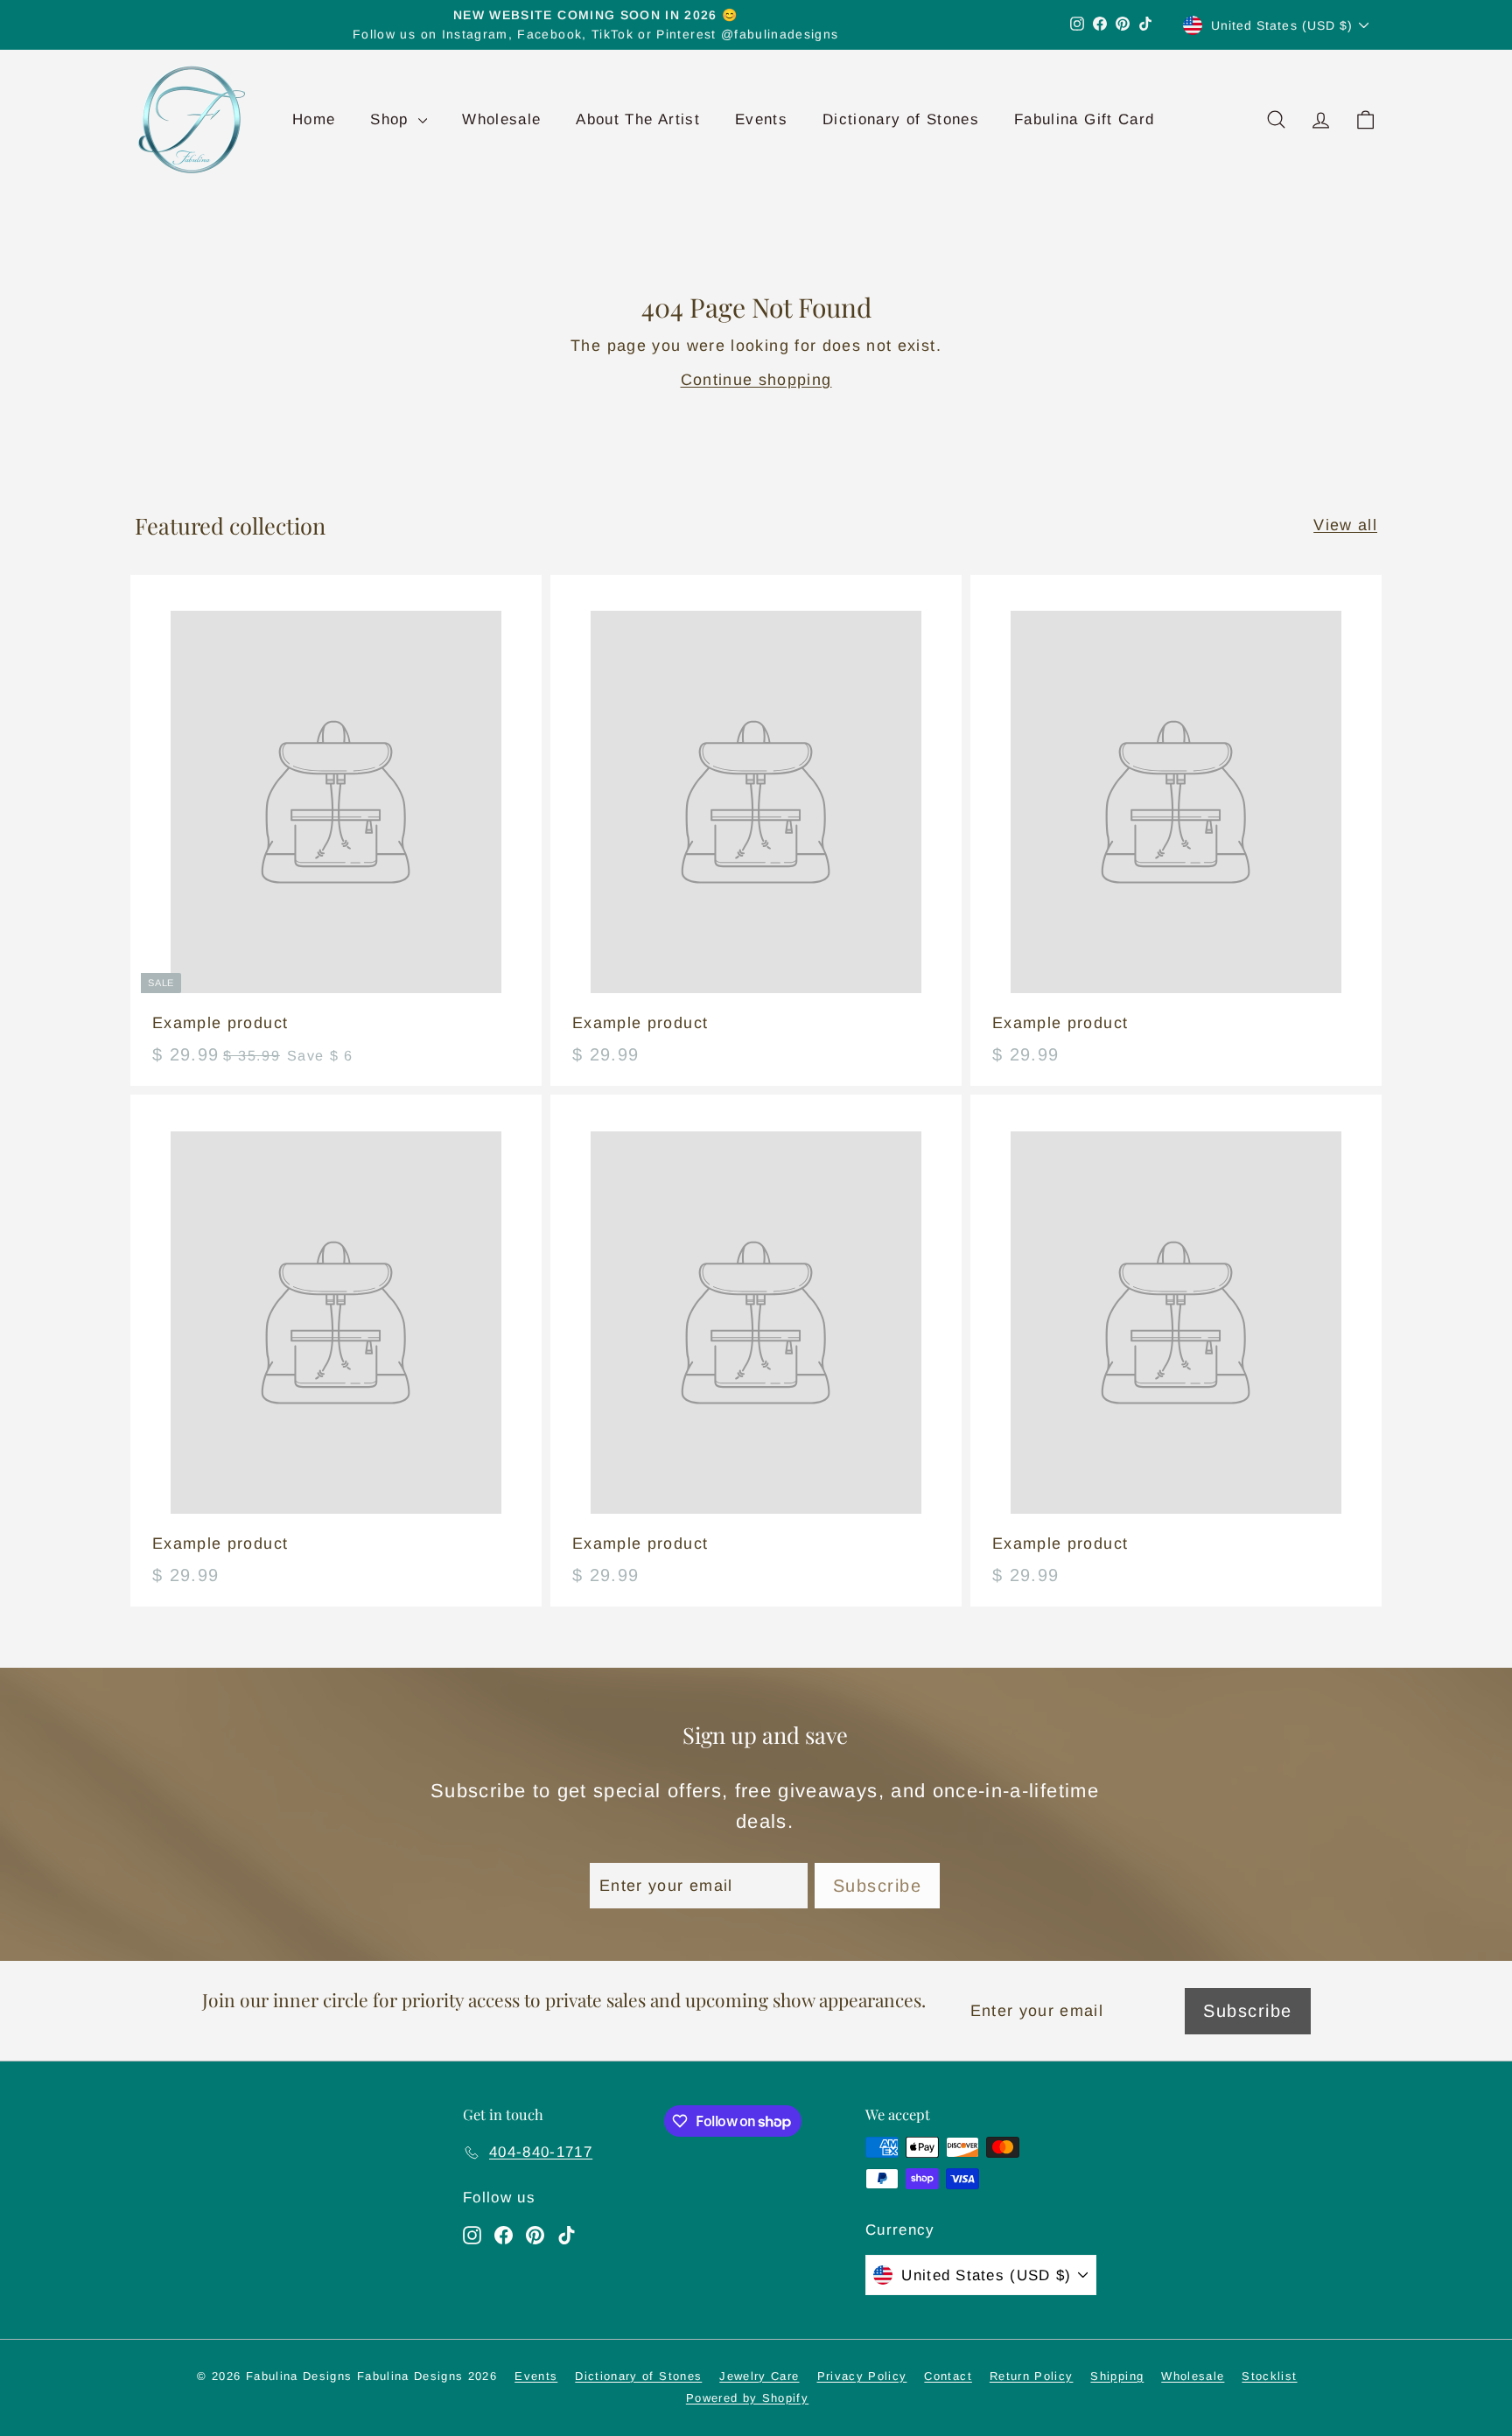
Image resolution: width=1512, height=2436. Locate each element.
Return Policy (1032, 2376)
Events (761, 119)
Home (314, 119)
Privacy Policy (862, 2376)
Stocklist (1269, 2376)
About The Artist (638, 119)
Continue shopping (756, 380)
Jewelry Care (759, 2376)
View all (1345, 525)
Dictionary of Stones (901, 119)
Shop (392, 119)
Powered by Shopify (747, 2398)
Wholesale (501, 119)
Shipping (1117, 2376)
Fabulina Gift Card (1084, 119)
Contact (948, 2376)
